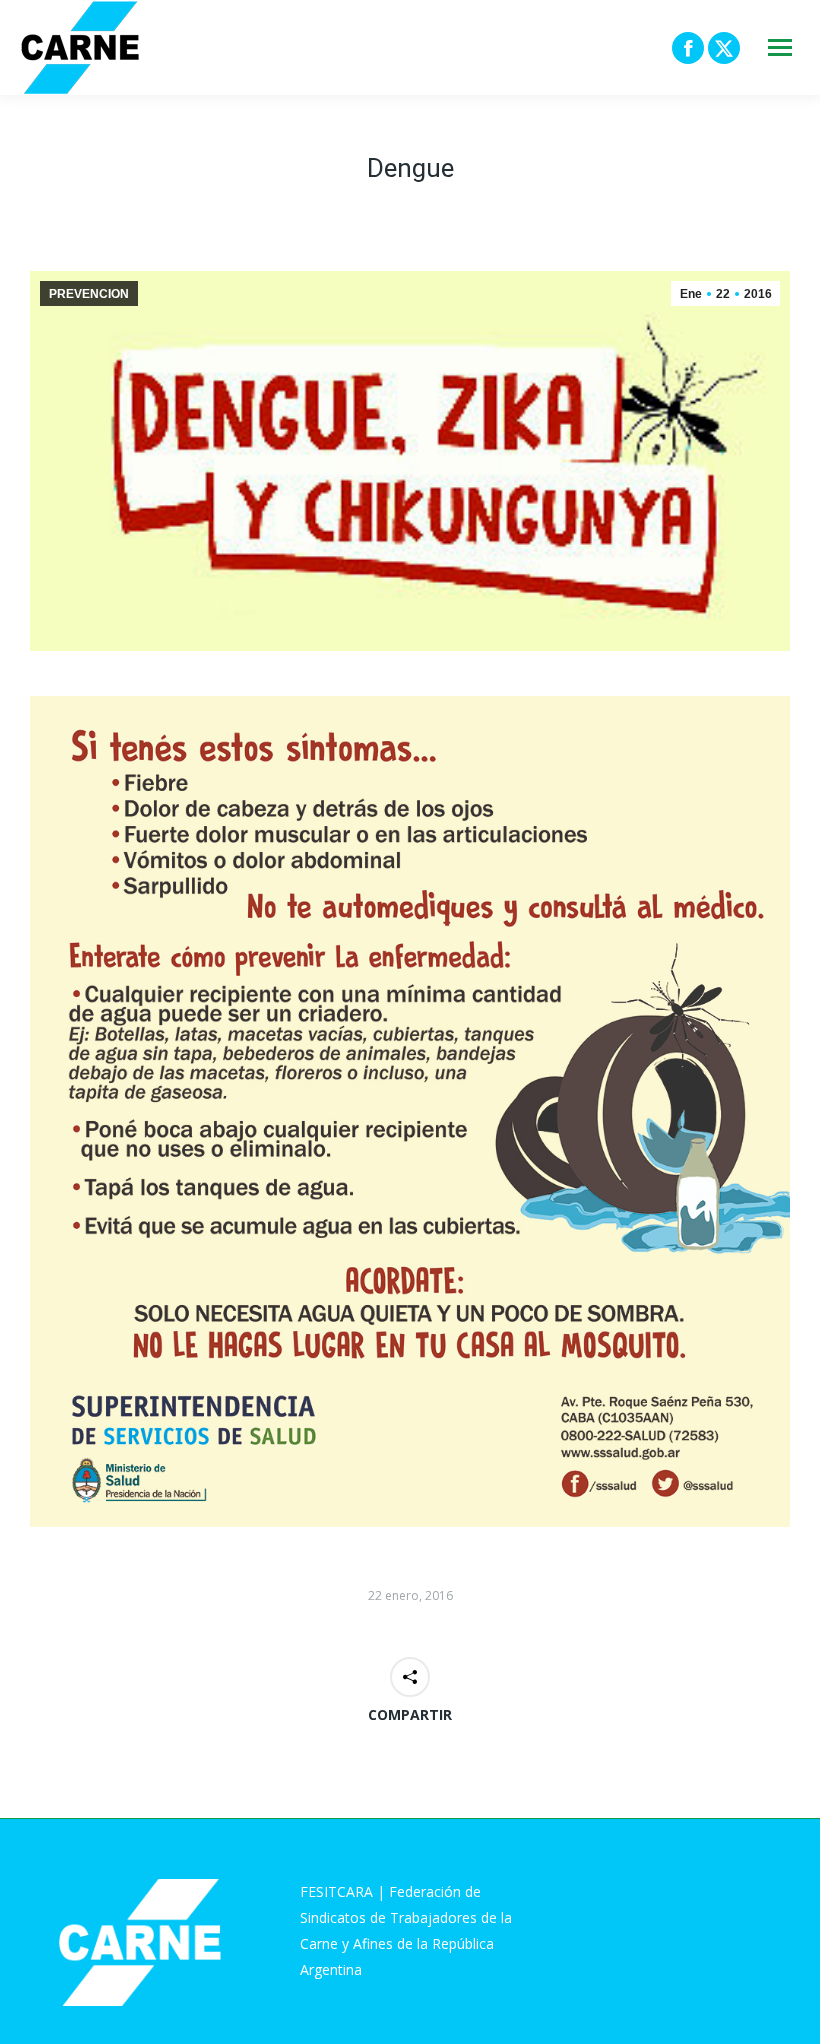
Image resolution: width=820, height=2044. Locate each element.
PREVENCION (89, 294)
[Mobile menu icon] (780, 47)
